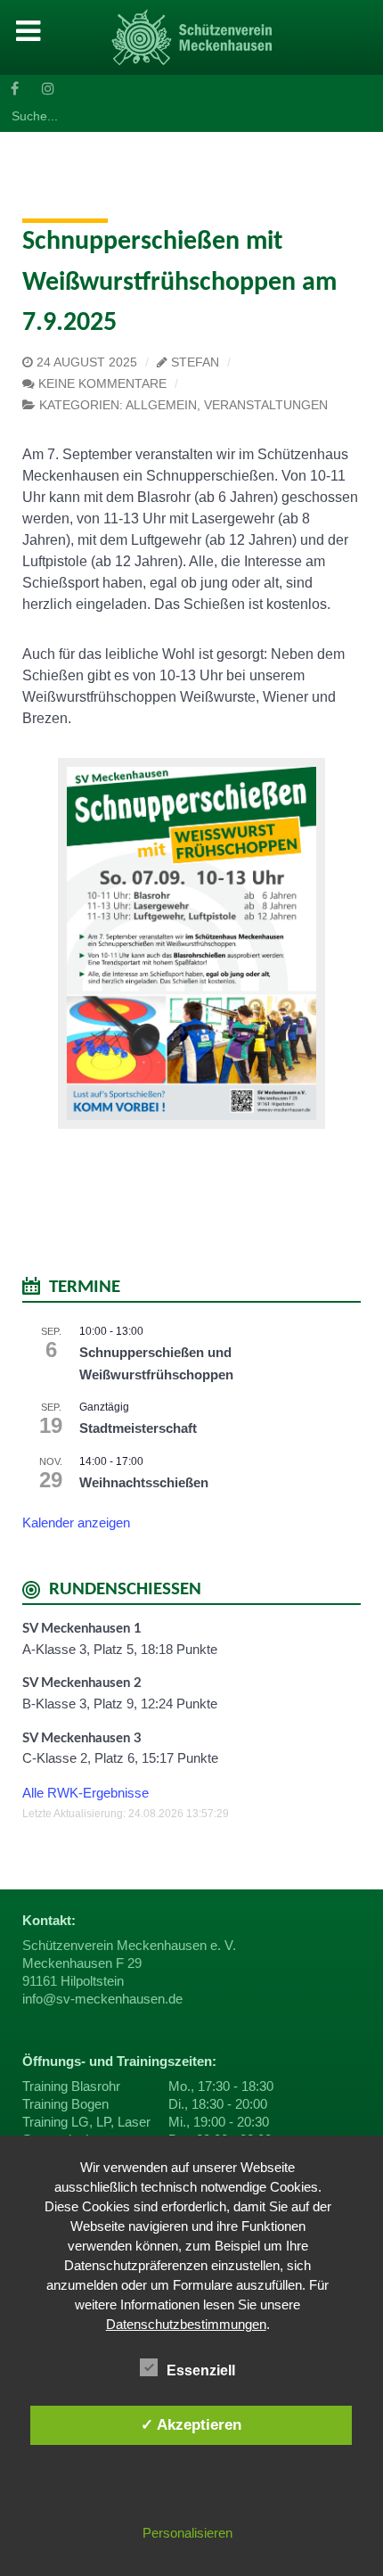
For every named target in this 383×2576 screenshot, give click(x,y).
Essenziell (201, 2370)
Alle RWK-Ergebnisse (86, 1793)
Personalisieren (187, 2533)
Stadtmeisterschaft (138, 1428)
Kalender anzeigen (76, 1523)
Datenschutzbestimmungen (186, 2324)
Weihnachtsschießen (144, 1482)
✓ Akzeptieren (191, 2424)
